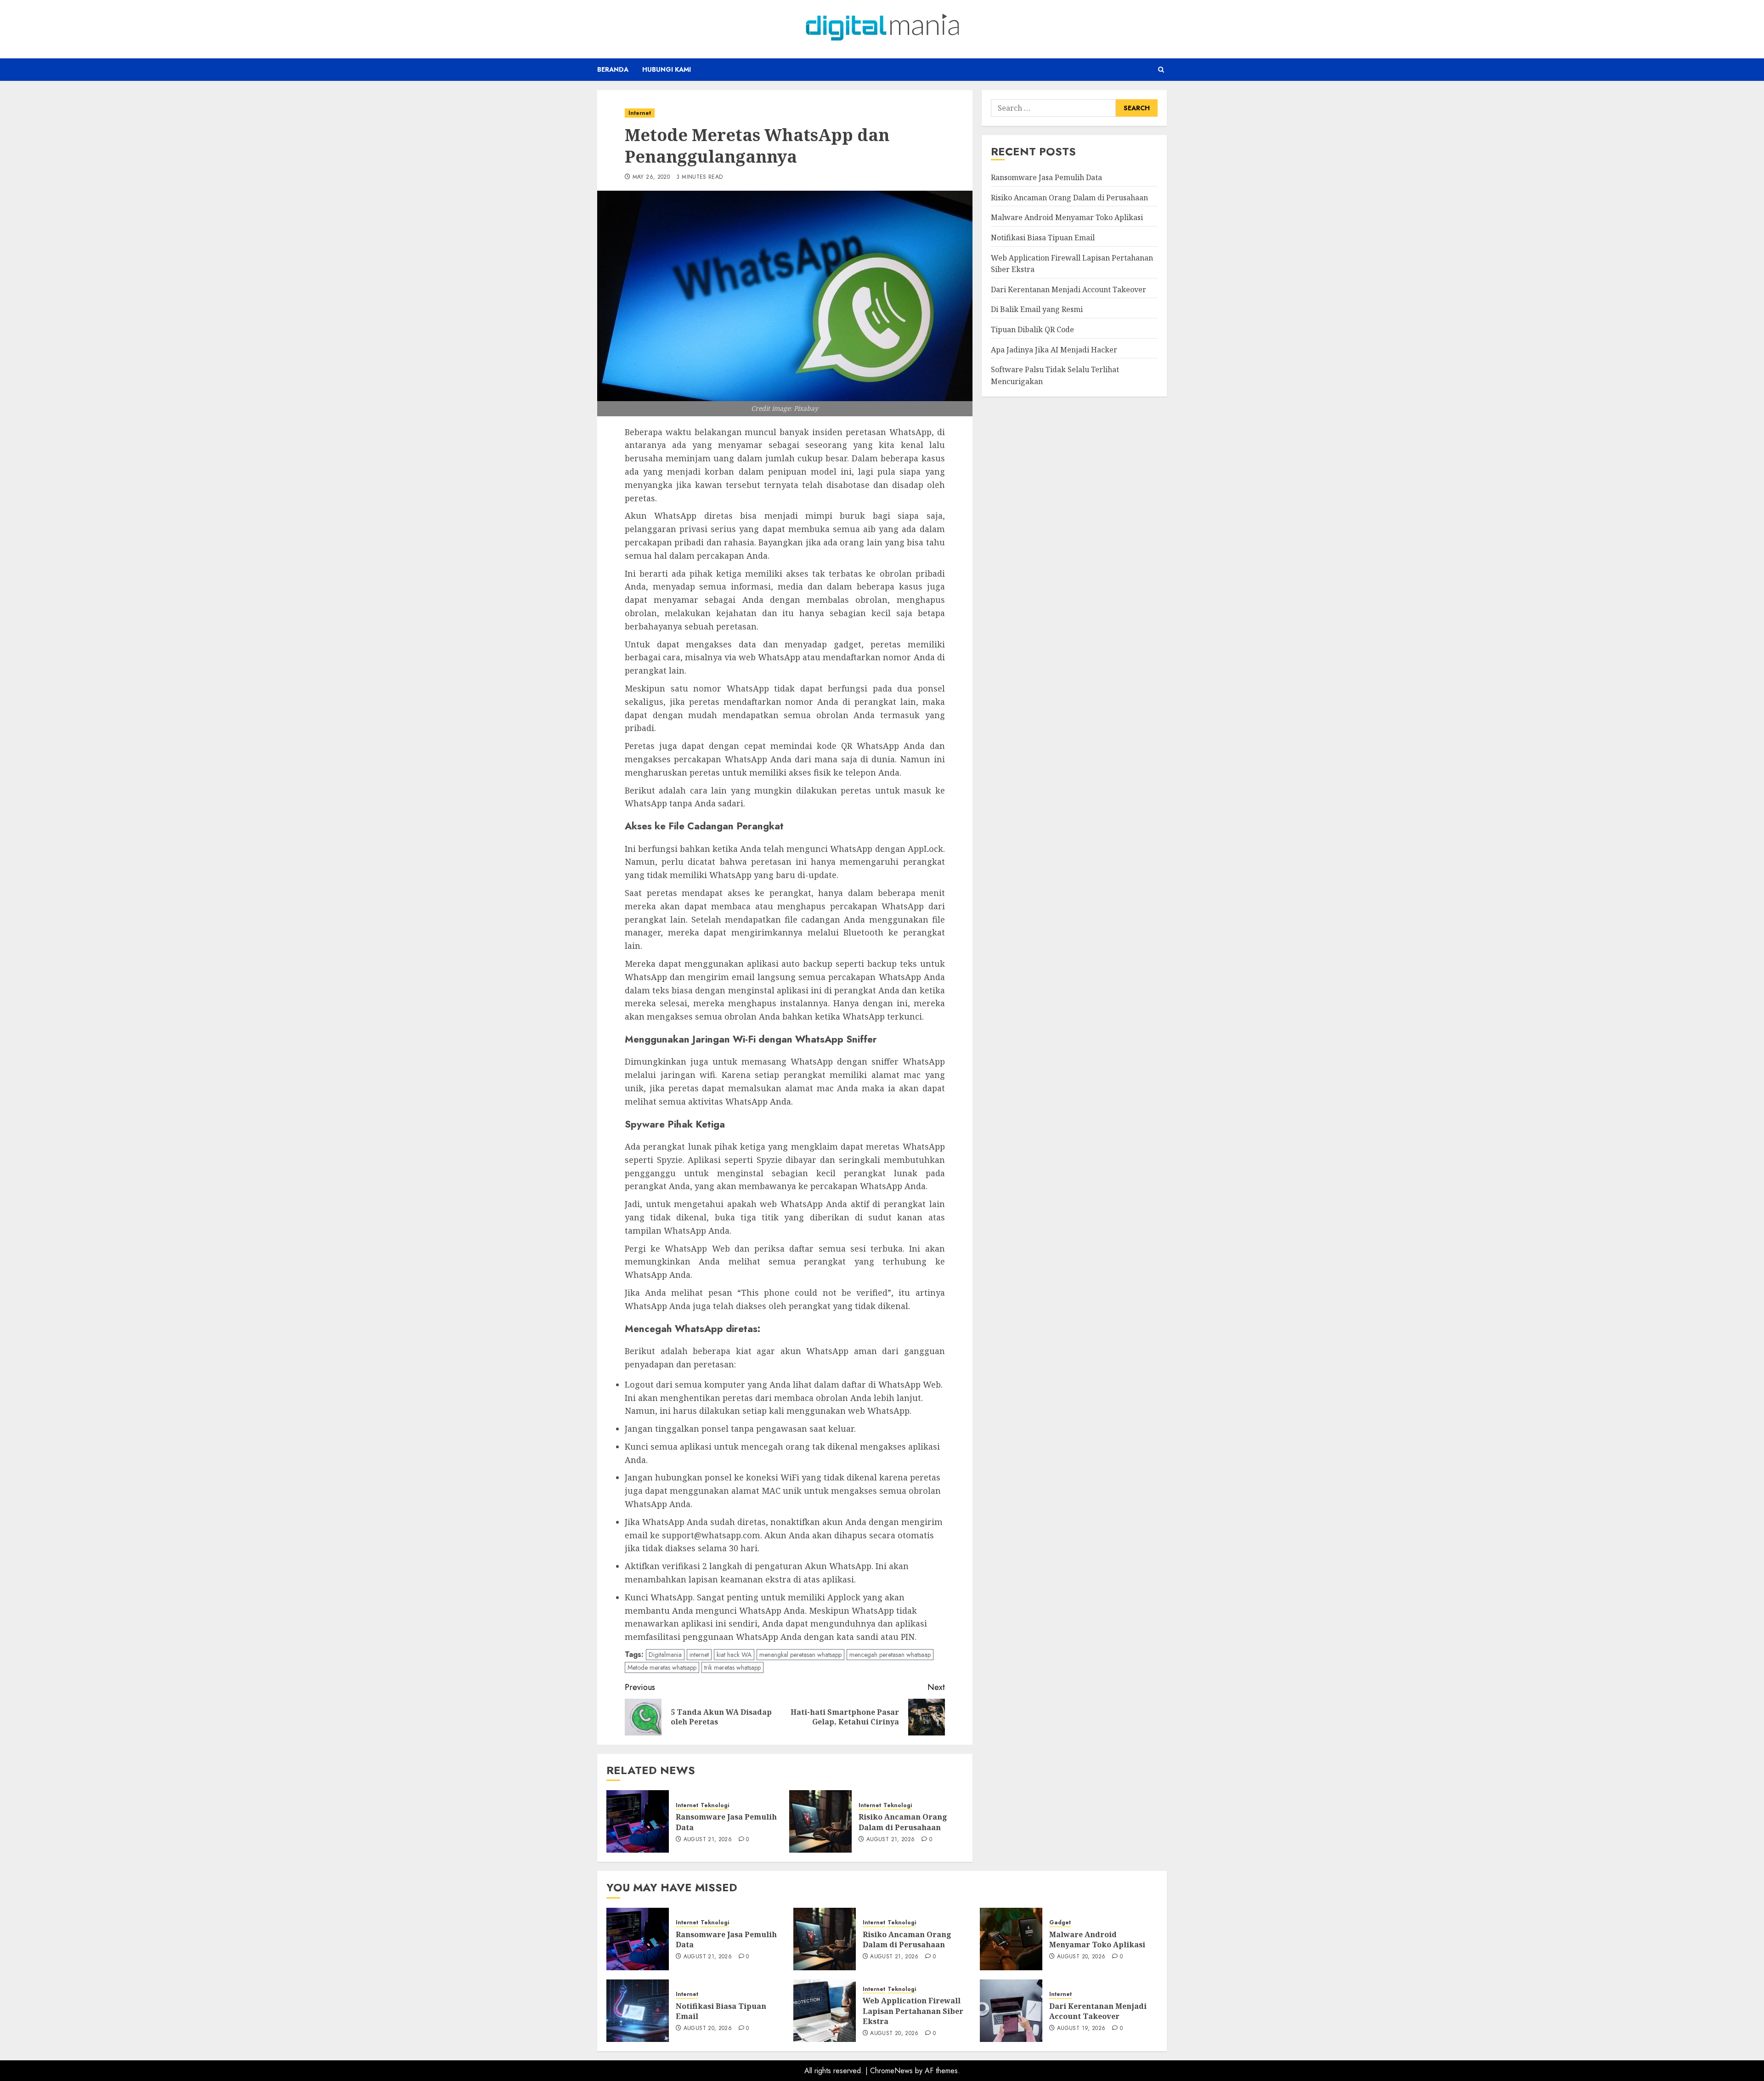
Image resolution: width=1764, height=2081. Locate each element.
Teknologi (715, 1806)
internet (699, 1655)
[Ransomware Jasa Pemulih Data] (638, 1821)
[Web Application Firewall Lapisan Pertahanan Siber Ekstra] (825, 2011)
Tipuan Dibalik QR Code (1032, 329)
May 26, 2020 (651, 177)
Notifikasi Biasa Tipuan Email (1043, 238)
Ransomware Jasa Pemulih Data (1046, 177)
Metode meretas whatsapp (662, 1667)
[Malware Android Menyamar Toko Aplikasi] (1011, 1939)
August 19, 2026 (1081, 2029)
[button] (1161, 70)
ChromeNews (891, 2071)
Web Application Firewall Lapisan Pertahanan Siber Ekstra (913, 2011)
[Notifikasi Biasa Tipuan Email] (638, 2011)
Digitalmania (665, 1655)
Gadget (1060, 1923)
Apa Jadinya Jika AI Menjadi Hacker (1054, 349)
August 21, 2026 (708, 1840)
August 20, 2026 (1081, 1957)
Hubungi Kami (667, 69)
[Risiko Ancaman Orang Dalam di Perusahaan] (820, 1821)
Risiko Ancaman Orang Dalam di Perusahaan (903, 1822)
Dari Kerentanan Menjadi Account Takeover (1069, 289)
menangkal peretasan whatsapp (800, 1655)
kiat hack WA (734, 1655)
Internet (640, 113)
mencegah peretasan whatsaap (890, 1655)
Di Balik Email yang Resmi (1037, 309)
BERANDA (613, 69)
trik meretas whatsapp (732, 1667)
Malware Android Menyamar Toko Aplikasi (1067, 217)
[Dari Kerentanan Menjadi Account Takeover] (1011, 2011)
